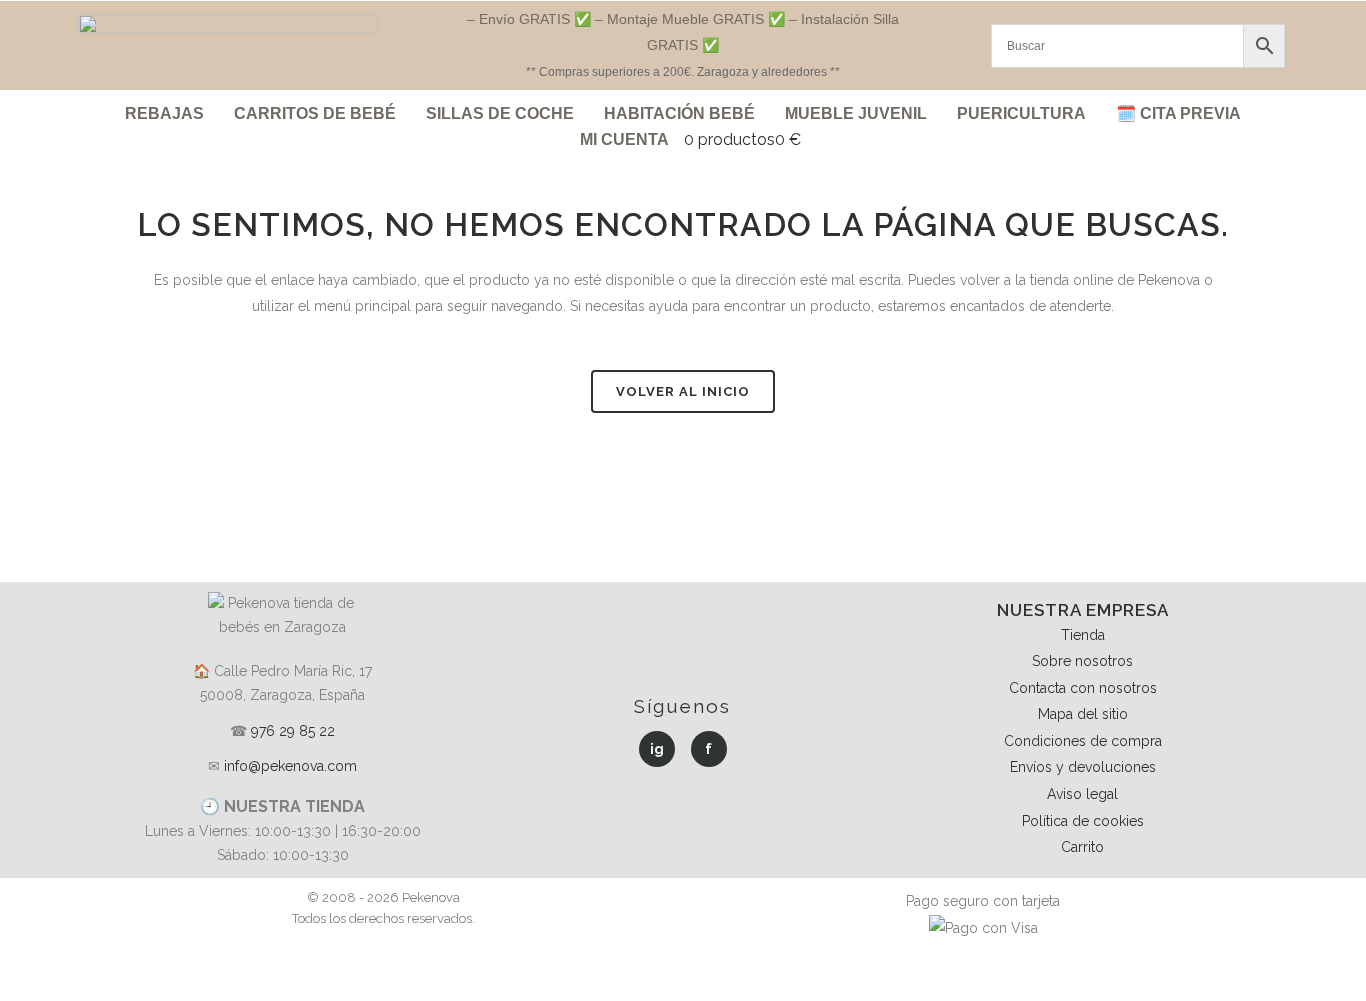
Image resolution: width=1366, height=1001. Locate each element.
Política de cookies (1083, 821)
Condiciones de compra (1083, 741)
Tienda (1083, 635)
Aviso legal (1082, 794)
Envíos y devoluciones (1083, 767)
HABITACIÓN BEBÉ (679, 113)
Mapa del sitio (1083, 714)
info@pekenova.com (290, 766)
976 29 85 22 (293, 731)
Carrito (1082, 847)
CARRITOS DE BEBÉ (315, 113)
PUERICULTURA (1021, 113)
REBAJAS (164, 113)
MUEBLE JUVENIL (856, 113)
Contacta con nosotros (1083, 688)
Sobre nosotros (1082, 661)
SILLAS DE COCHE (500, 113)
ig (657, 749)
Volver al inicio (683, 391)
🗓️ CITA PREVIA (1178, 113)
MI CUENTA (624, 139)
